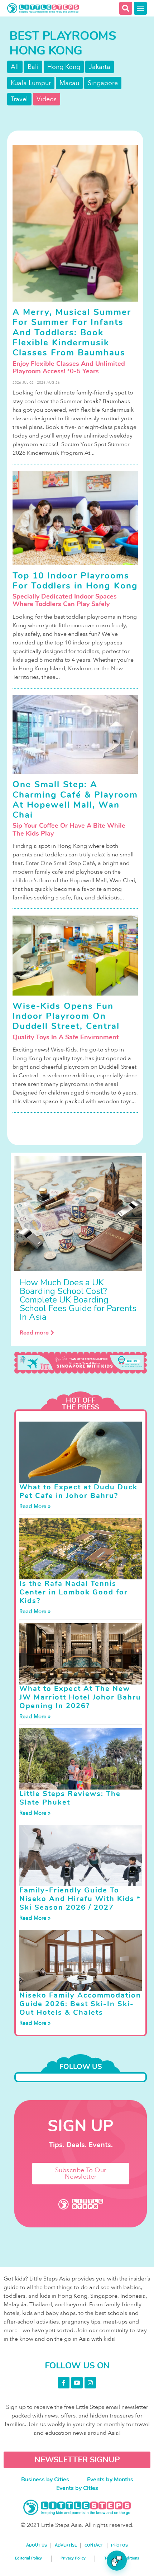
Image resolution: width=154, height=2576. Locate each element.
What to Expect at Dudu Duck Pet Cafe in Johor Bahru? (78, 1491)
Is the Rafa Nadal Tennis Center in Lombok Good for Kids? (74, 1592)
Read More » (35, 1506)
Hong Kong (64, 67)
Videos (47, 99)
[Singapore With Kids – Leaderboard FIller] (81, 1363)
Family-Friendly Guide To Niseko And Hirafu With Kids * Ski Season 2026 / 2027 (80, 1899)
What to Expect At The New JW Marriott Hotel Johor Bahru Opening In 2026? (80, 1697)
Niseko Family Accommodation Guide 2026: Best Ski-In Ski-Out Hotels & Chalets (80, 2004)
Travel (19, 99)
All (15, 67)
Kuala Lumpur (31, 83)
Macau (69, 83)
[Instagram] (90, 2383)
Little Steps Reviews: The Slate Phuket (70, 1798)
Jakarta (100, 67)
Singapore (103, 83)
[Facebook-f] (64, 2383)
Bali (33, 67)
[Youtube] (77, 2383)
